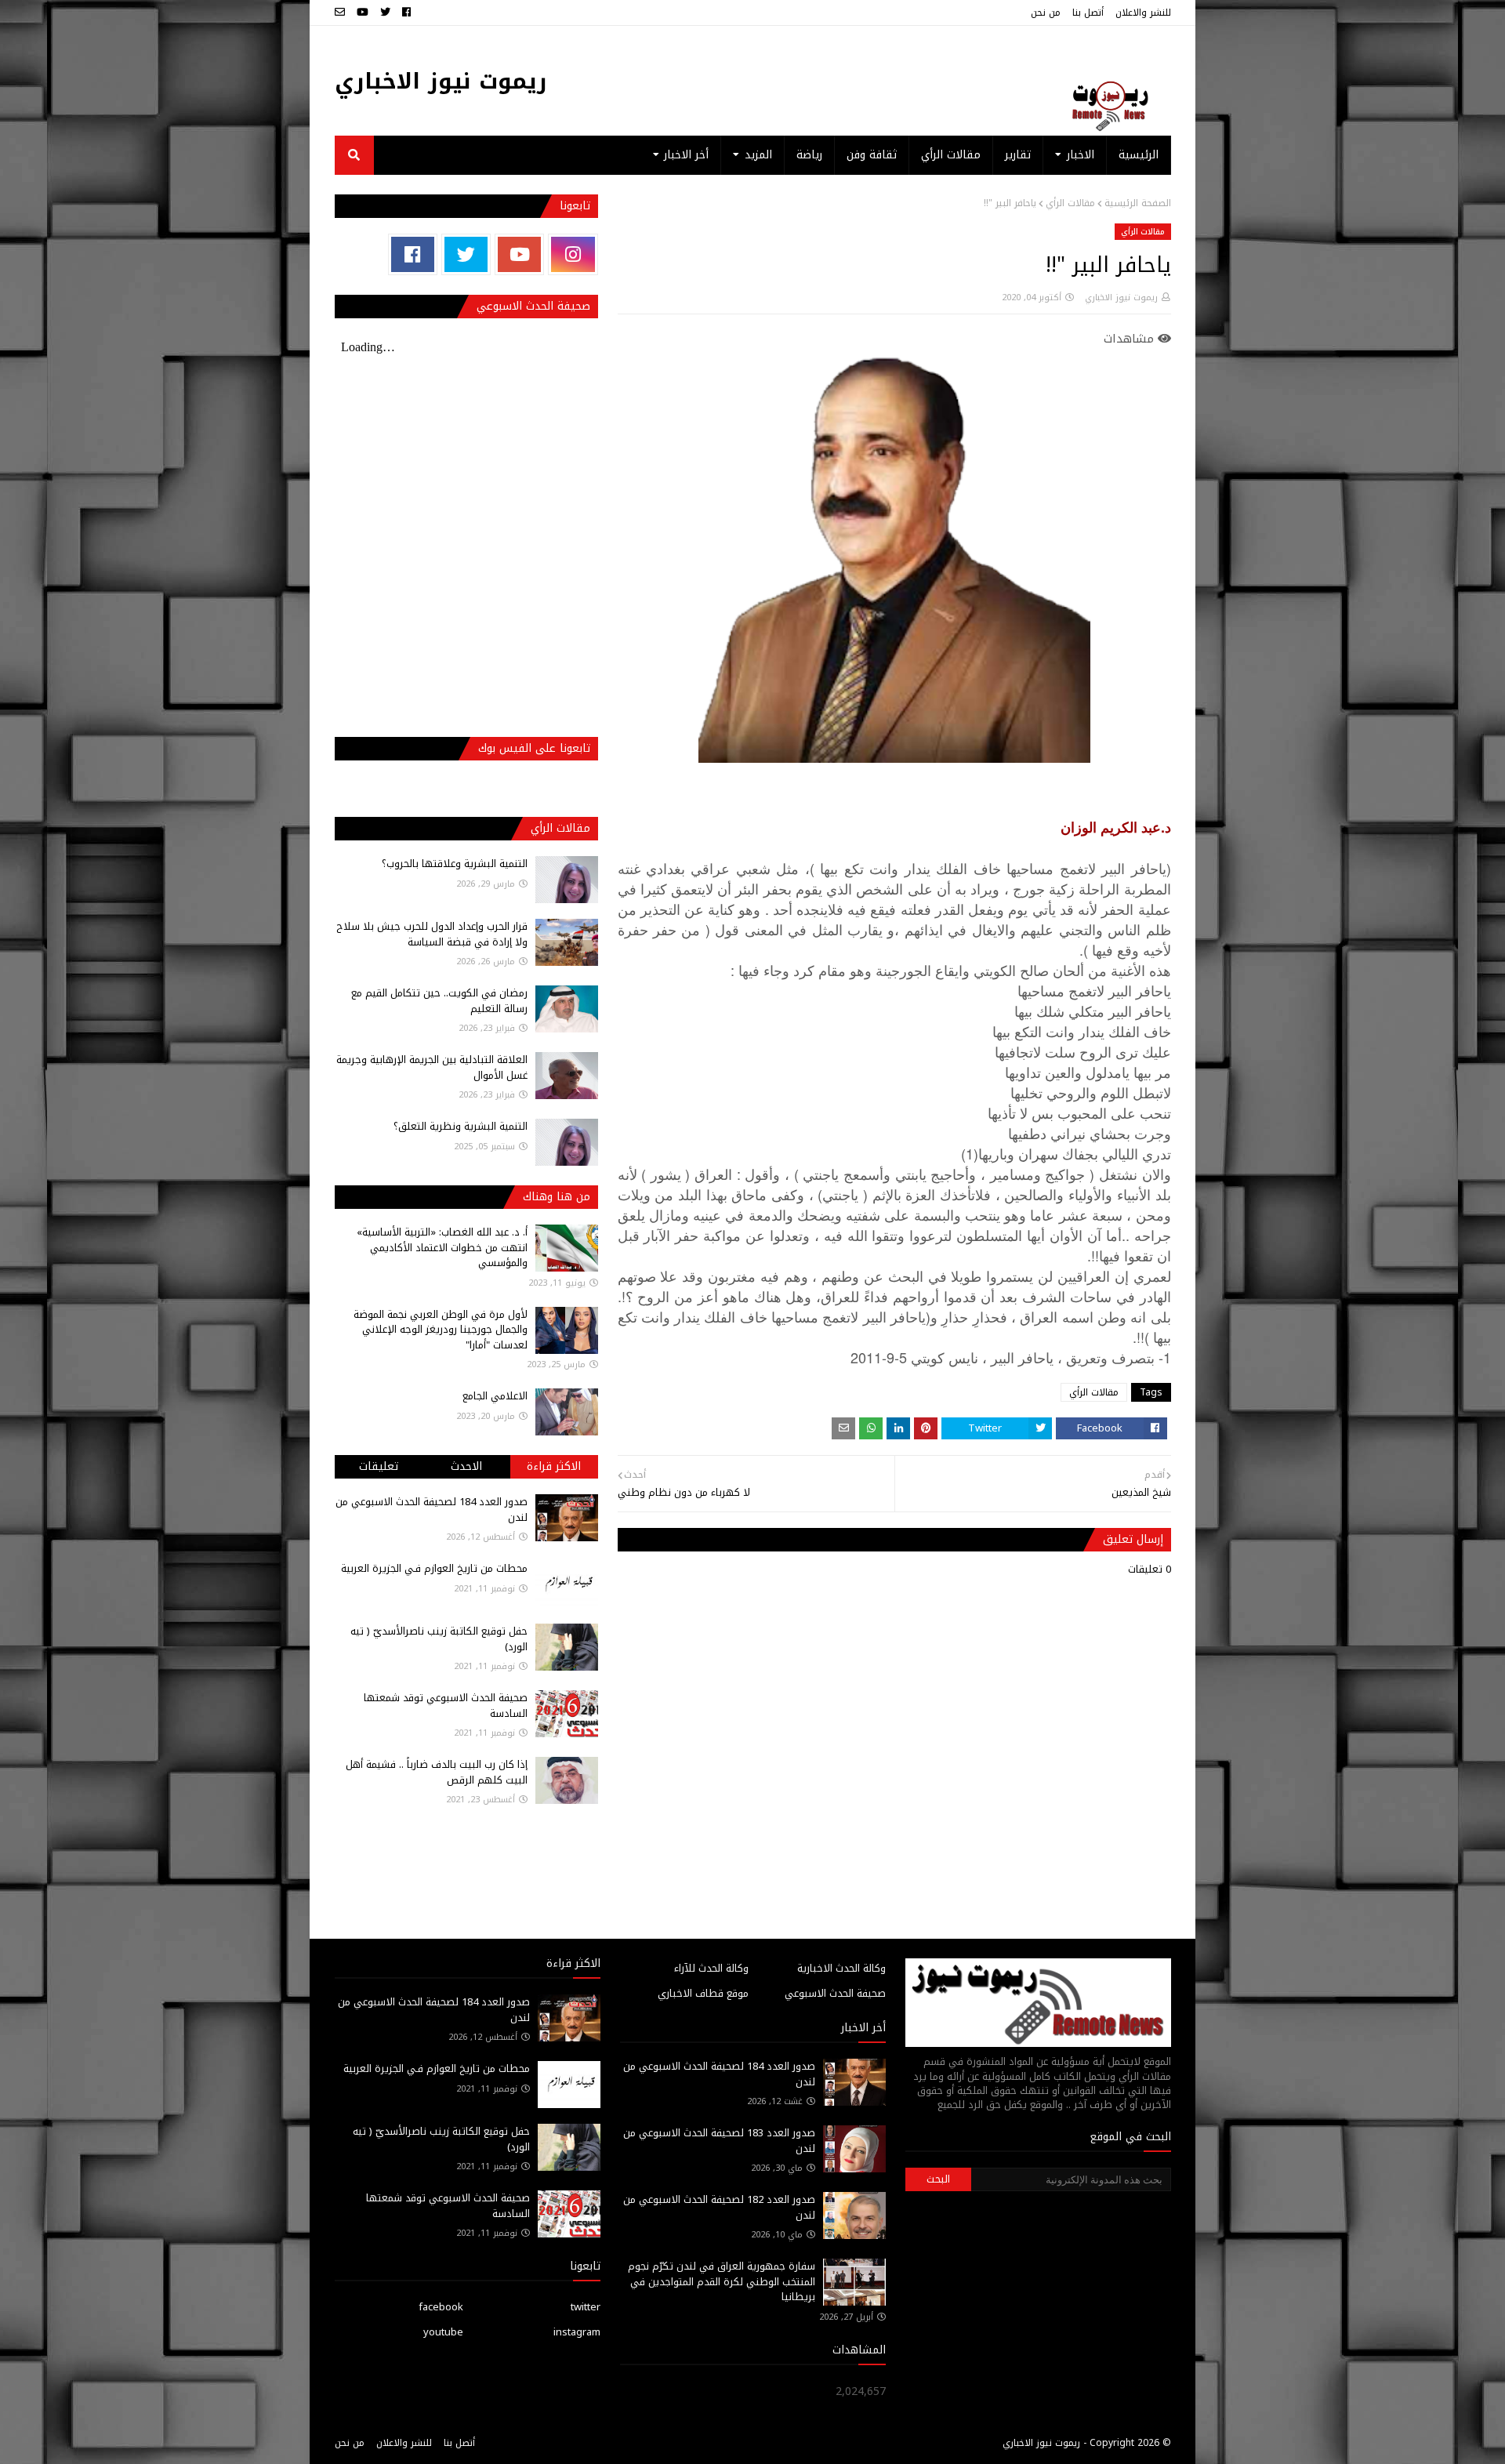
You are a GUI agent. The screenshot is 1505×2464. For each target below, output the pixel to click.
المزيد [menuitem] (758, 155)
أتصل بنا (1088, 13)
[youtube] (363, 13)
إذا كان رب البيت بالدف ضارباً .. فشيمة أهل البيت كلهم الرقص (437, 1772)
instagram (577, 2332)
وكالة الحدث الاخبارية (841, 1968)
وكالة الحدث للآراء (711, 1968)
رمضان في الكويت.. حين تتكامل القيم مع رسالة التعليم (439, 1001)
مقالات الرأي (1070, 203)
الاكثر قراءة (554, 1466)
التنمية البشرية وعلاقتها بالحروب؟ (455, 864)
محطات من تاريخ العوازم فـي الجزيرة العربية (434, 1568)
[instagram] (573, 254)
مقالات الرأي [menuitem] (951, 155)
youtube (443, 2332)
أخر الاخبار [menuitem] (686, 155)
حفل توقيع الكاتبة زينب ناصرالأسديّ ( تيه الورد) (439, 1639)
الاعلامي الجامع (495, 1396)
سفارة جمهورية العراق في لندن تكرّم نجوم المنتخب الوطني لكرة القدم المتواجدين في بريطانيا (722, 2281)
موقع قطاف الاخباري (703, 1993)
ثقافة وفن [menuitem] (872, 155)
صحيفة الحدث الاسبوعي (835, 1993)
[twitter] (385, 13)
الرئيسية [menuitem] (1139, 155)
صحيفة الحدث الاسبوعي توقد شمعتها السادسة (446, 1706)
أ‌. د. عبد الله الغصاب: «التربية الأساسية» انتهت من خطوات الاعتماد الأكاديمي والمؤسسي (442, 1247)
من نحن (1046, 13)
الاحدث (466, 1466)
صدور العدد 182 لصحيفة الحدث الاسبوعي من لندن (719, 2207)
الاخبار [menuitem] (1081, 155)
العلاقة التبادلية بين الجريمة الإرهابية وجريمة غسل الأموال (432, 1067)
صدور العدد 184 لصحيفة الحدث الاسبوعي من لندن (432, 1510)
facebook (441, 2307)
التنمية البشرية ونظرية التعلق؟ (461, 1126)
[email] (342, 13)
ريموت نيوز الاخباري (441, 81)
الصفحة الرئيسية (1138, 203)
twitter (586, 2307)
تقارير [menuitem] (1018, 155)
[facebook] (406, 13)
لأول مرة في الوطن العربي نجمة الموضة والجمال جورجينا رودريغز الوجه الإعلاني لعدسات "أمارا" (441, 1330)
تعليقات (379, 1466)
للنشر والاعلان (1143, 13)
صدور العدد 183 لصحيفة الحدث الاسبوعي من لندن (719, 2141)
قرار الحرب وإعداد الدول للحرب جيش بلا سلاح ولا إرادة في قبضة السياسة (432, 934)
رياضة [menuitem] (809, 155)
